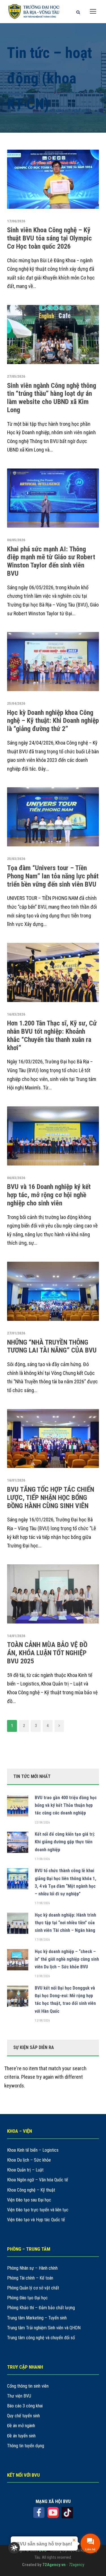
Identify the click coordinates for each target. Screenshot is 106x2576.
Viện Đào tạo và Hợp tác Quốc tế (36, 2220)
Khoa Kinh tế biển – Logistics (33, 2150)
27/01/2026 (16, 1333)
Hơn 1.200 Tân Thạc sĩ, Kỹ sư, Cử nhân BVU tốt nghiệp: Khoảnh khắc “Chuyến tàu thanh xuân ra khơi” (52, 1035)
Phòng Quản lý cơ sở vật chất (33, 2288)
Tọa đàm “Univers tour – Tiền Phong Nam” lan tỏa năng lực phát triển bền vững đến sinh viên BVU (53, 876)
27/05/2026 (16, 376)
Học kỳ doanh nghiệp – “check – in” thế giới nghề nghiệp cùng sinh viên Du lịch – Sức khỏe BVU (67, 1959)
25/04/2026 (16, 703)
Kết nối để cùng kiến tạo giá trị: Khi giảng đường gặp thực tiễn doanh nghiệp (65, 1842)
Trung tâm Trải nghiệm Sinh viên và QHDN (44, 2328)
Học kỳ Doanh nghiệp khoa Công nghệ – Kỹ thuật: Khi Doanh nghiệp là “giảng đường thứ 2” (53, 721)
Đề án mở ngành (21, 2426)
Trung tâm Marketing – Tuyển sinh (37, 2318)
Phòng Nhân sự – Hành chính (32, 2268)
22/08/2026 (42, 1823)
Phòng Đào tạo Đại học (27, 2298)
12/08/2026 (42, 2021)
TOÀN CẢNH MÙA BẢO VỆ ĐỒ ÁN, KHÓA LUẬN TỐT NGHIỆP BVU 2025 (47, 1653)
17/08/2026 (42, 1859)
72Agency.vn (54, 2565)
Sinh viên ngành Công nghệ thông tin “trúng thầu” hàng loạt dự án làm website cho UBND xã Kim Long (52, 398)
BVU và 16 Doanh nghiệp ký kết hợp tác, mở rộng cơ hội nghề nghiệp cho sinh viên (49, 1195)
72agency (76, 2565)
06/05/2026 (16, 540)
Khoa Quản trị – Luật (25, 2170)
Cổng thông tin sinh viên (28, 2386)
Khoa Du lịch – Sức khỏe (29, 2160)
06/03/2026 (16, 1178)
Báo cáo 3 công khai (25, 2406)
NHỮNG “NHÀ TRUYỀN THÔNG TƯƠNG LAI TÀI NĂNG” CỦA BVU (52, 1346)
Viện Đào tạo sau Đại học (29, 2200)
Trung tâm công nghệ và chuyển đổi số (41, 2338)
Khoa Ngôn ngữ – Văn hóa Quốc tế (38, 2180)
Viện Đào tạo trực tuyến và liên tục (38, 2210)
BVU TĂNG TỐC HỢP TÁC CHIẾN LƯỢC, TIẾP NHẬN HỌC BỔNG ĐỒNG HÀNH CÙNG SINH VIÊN (51, 1498)
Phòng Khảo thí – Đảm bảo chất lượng (41, 2308)
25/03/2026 (16, 859)
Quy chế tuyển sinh (23, 2416)
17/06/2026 (16, 221)
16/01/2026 (16, 1480)
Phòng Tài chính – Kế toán (30, 2278)
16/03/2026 (16, 1014)
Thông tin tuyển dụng (26, 2446)
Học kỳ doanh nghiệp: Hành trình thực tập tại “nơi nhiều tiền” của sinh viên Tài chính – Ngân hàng (65, 1923)
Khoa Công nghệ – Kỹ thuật (31, 2190)
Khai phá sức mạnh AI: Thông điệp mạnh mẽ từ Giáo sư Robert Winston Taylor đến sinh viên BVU (51, 561)
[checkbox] (14, 2548)
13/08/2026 (42, 1976)
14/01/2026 (16, 1636)
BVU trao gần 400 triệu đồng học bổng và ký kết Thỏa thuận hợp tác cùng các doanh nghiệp (66, 1805)
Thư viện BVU (19, 2396)
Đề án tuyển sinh (21, 2436)
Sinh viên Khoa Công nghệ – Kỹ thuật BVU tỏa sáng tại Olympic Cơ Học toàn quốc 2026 (49, 238)
